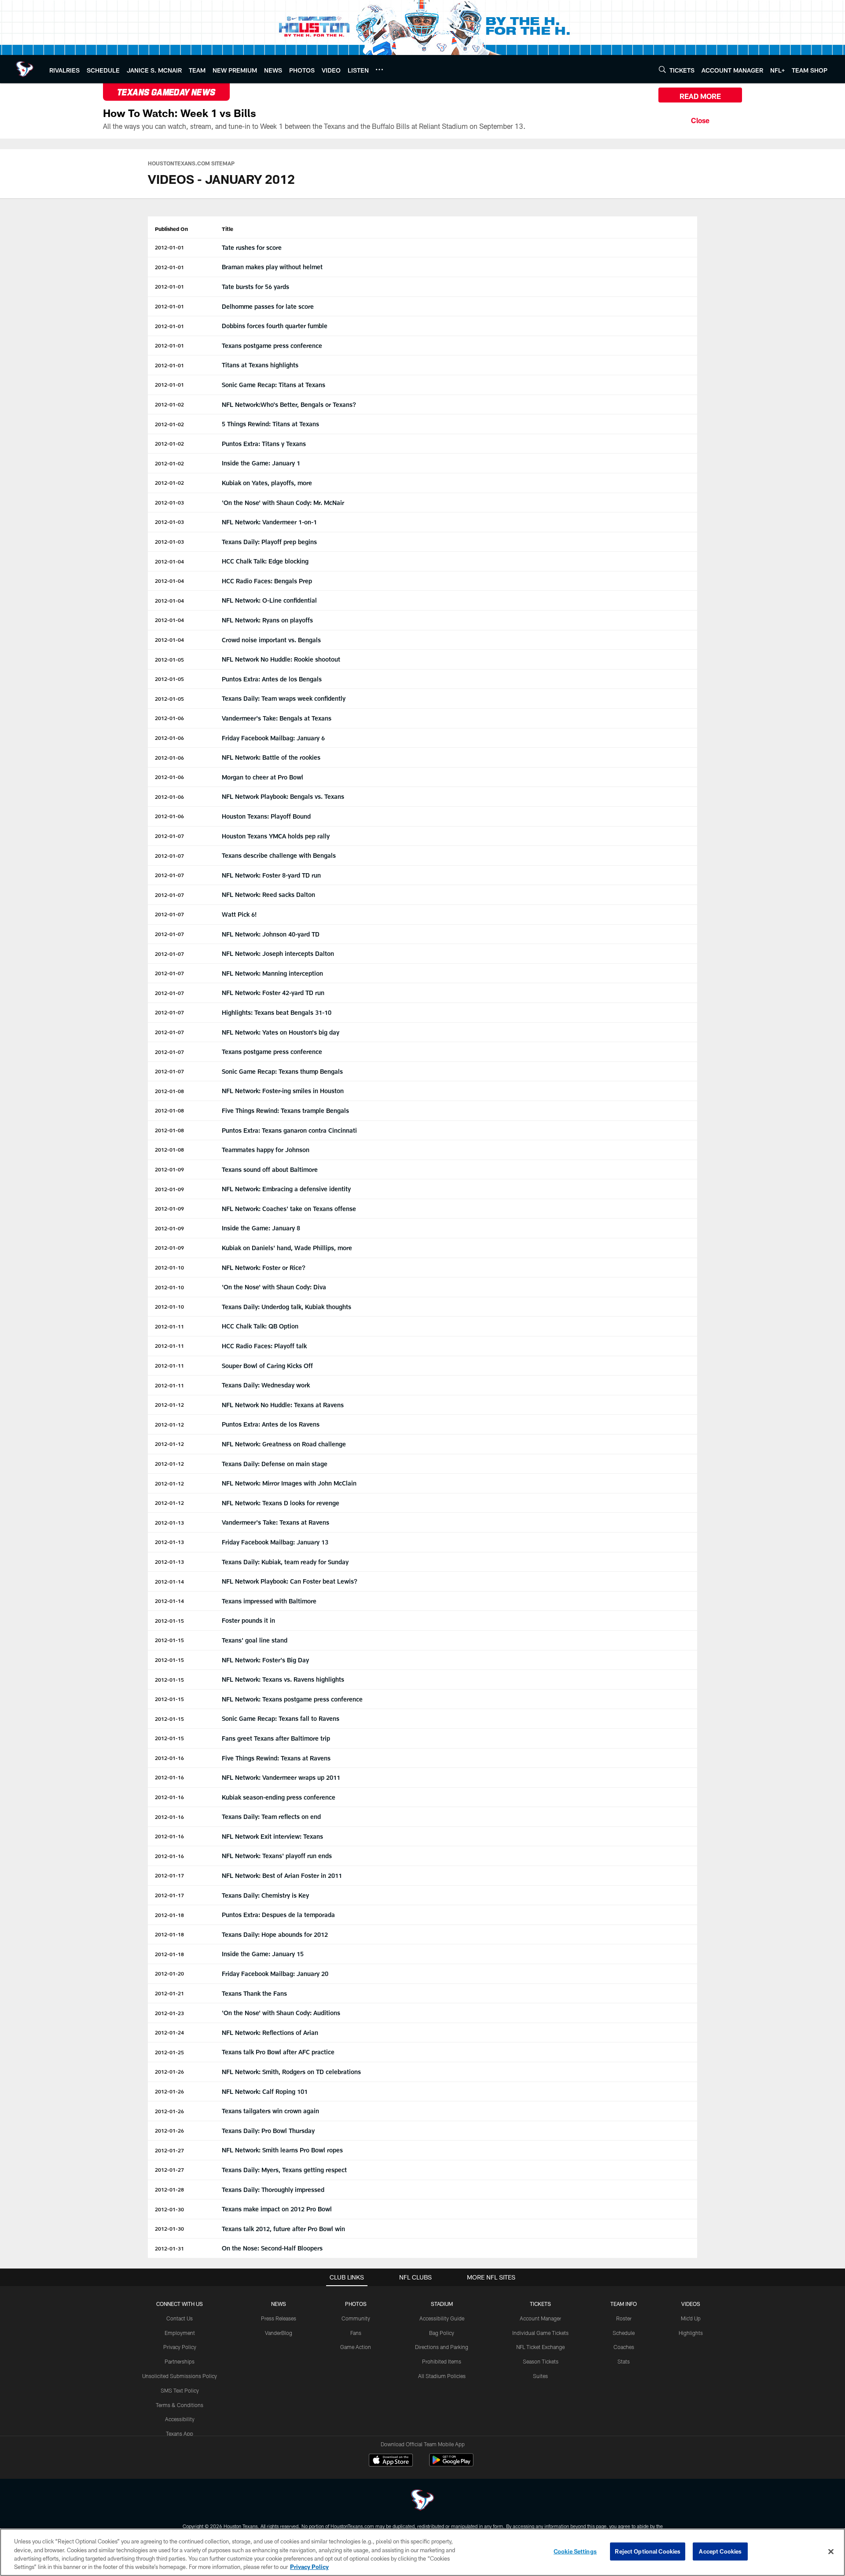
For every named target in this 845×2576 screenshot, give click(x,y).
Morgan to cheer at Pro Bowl (263, 777)
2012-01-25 (169, 2052)
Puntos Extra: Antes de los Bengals (272, 679)
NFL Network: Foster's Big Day (265, 1660)
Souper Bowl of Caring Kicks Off (267, 1366)
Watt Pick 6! (239, 914)
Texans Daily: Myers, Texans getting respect (284, 2170)
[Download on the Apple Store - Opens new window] (391, 2461)
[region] (422, 2552)
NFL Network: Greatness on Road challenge (284, 1444)
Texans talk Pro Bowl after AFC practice (278, 2052)
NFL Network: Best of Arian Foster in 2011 (282, 1875)
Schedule (624, 2333)
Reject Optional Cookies (648, 2551)
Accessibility (180, 2419)
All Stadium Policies (442, 2376)
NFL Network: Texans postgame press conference (292, 1699)
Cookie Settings (575, 2551)
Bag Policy (442, 2333)
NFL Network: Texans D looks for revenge (281, 1503)
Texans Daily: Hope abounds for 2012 (275, 1934)
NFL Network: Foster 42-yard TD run (273, 993)
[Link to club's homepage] (25, 69)
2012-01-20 (169, 1973)
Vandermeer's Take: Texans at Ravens (276, 1522)
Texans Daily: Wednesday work (266, 1385)
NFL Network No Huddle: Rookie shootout (281, 659)
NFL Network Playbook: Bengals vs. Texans (283, 796)
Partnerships (180, 2361)
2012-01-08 (169, 1091)
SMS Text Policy (180, 2390)
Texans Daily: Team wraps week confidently (284, 698)
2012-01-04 (169, 561)
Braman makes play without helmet (272, 267)
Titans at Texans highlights (260, 365)
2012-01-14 (169, 1581)
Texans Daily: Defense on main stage (275, 1464)
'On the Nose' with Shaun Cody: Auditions (281, 2013)
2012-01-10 (169, 1267)
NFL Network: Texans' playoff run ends (277, 1856)
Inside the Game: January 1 (261, 463)
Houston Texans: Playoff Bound (266, 816)
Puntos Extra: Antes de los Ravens (271, 1424)
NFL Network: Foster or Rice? (264, 1268)
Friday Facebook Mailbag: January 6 (273, 738)
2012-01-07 (169, 836)
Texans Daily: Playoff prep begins (269, 542)
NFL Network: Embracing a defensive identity (286, 1189)
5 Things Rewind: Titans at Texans (270, 424)
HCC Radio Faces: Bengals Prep (267, 581)
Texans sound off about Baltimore (270, 1169)
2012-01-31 (169, 2248)
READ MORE (700, 96)
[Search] (662, 69)
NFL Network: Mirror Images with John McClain (289, 1483)
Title (228, 229)
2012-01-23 (169, 2013)
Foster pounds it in (248, 1620)
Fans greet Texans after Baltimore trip (276, 1738)
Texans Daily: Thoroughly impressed (273, 2190)
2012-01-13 (169, 1522)
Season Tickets (541, 2361)
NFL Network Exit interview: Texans (272, 1836)
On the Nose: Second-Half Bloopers (272, 2248)
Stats (624, 2361)
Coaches (624, 2347)
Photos (356, 2304)
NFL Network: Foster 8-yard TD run (271, 875)
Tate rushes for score (252, 247)
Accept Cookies (720, 2551)
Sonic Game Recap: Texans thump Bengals (282, 1071)
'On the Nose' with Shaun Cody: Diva (274, 1287)
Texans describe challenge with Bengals (279, 855)
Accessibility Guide (442, 2318)
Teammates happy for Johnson (266, 1150)
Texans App (180, 2433)
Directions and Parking (442, 2347)
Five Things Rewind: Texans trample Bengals (285, 1111)
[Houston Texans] (422, 2501)
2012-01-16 (169, 1758)
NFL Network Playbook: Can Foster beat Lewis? (290, 1581)
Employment (180, 2333)
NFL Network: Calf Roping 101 (265, 2091)
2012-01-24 (169, 2032)
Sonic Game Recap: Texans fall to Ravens (281, 1718)
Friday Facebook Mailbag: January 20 (275, 1974)
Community (356, 2318)
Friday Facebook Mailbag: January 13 (275, 1542)
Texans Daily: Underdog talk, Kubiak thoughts (287, 1307)
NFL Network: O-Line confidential (269, 600)
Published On (171, 229)
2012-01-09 (169, 1169)
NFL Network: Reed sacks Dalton (268, 895)
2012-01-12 (169, 1405)
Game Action (356, 2347)
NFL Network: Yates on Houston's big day (281, 1032)
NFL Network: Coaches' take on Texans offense (289, 1209)
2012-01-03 (169, 502)
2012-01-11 (169, 1326)
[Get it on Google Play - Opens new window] (451, 2464)
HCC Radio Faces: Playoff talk (264, 1346)
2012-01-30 (169, 2209)
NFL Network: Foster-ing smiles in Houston (283, 1091)
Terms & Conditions (180, 2405)
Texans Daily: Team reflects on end (271, 1817)
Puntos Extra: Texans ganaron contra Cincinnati (289, 1130)
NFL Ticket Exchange (540, 2347)
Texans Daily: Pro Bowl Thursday (268, 2131)
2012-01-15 (169, 1621)
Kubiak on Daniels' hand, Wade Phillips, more (287, 1248)
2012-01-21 (169, 1993)
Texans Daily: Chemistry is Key (265, 1895)
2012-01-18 (169, 1915)
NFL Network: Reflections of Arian (270, 2033)
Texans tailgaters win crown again (270, 2111)
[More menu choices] (379, 70)
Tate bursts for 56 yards (255, 287)
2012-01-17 (169, 1875)
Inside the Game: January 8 (261, 1228)
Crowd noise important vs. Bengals (271, 640)
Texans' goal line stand (255, 1640)
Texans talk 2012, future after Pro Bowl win (283, 2229)
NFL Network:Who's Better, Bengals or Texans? (289, 404)
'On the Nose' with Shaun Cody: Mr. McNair (283, 503)
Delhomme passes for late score (268, 306)
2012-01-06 (169, 718)
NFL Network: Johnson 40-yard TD (271, 934)
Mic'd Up (691, 2318)
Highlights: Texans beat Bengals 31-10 (277, 1012)
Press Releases (279, 2318)
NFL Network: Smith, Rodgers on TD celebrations (291, 2072)
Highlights (691, 2333)
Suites (540, 2376)
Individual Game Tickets (540, 2333)
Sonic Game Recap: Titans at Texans (274, 385)
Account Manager (540, 2318)
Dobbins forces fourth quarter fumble (275, 326)
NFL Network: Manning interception (272, 973)
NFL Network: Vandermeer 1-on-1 (269, 522)
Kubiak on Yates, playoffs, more (267, 483)
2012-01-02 (169, 404)
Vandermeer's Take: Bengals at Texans (277, 718)
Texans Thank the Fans (254, 1993)
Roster (624, 2318)
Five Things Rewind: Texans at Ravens (276, 1758)
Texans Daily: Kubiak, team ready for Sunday (285, 1562)
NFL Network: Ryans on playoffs (267, 620)
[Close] (700, 119)
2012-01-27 (169, 2150)
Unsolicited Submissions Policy (180, 2376)
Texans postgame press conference (272, 346)
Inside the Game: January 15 (263, 1954)
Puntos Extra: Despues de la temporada (278, 1915)
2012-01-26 (169, 2071)
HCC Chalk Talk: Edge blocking (265, 561)
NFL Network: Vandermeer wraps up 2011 (281, 1777)
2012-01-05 (169, 659)
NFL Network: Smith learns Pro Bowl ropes (282, 2150)
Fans (356, 2333)
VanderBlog (279, 2333)
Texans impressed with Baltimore (269, 1601)
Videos (691, 2304)
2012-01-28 (169, 2189)
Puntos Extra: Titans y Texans (264, 444)
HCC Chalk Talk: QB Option (260, 1326)
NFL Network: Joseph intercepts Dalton (278, 953)
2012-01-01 (169, 247)
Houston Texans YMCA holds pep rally (276, 836)
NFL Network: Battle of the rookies (271, 757)
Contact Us (180, 2318)
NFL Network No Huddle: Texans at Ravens (283, 1405)
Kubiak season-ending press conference (279, 1797)
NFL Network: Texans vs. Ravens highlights (283, 1679)
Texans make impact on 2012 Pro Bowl (277, 2209)
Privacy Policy (180, 2347)
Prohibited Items (442, 2361)
